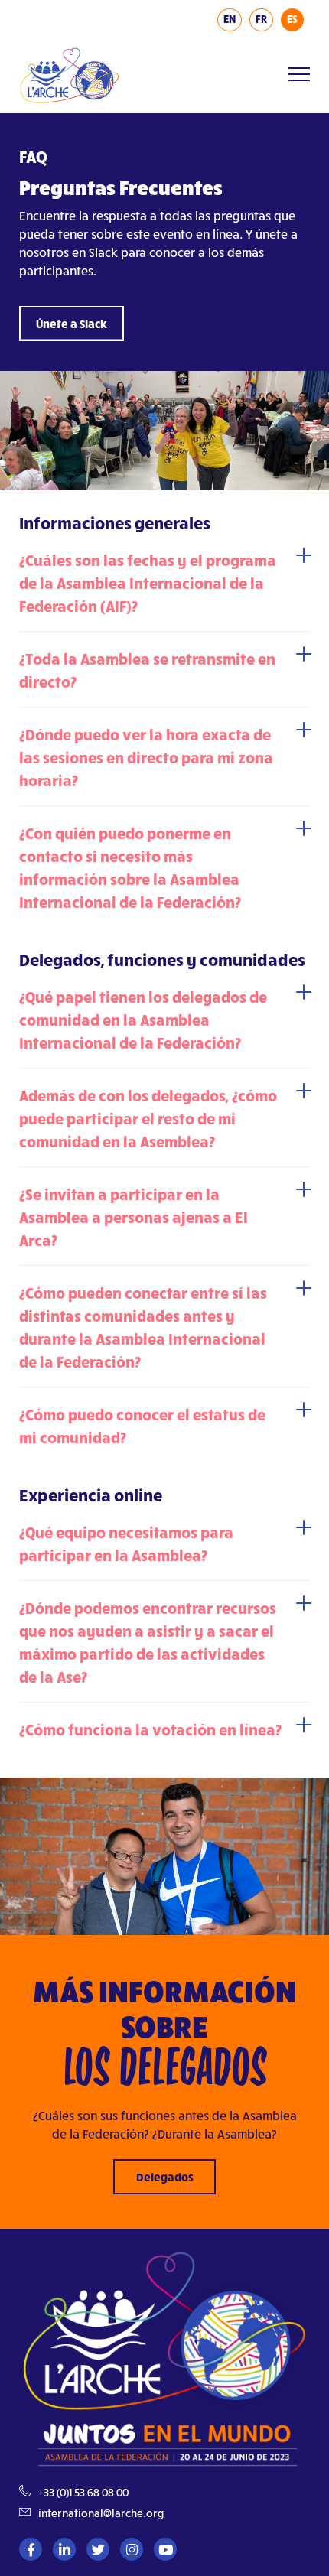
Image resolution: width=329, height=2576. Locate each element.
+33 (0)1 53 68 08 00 (83, 2492)
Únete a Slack (72, 324)
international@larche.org (101, 2513)
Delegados (165, 2177)
